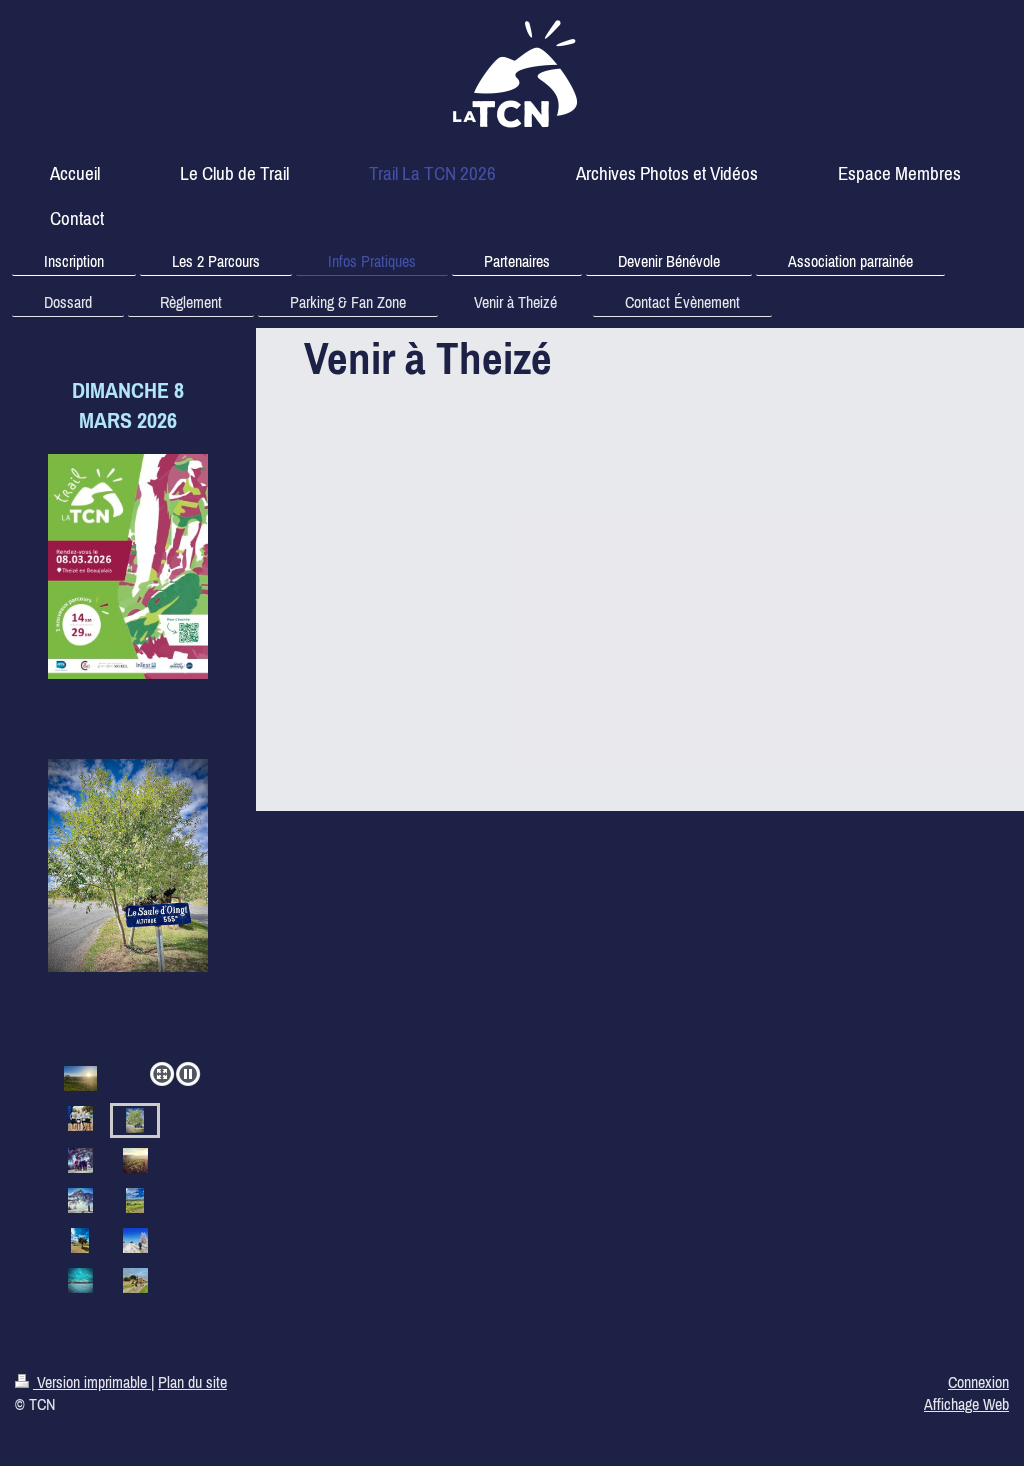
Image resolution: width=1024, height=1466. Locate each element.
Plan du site (192, 1382)
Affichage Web (966, 1404)
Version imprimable (92, 1382)
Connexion (978, 1382)
